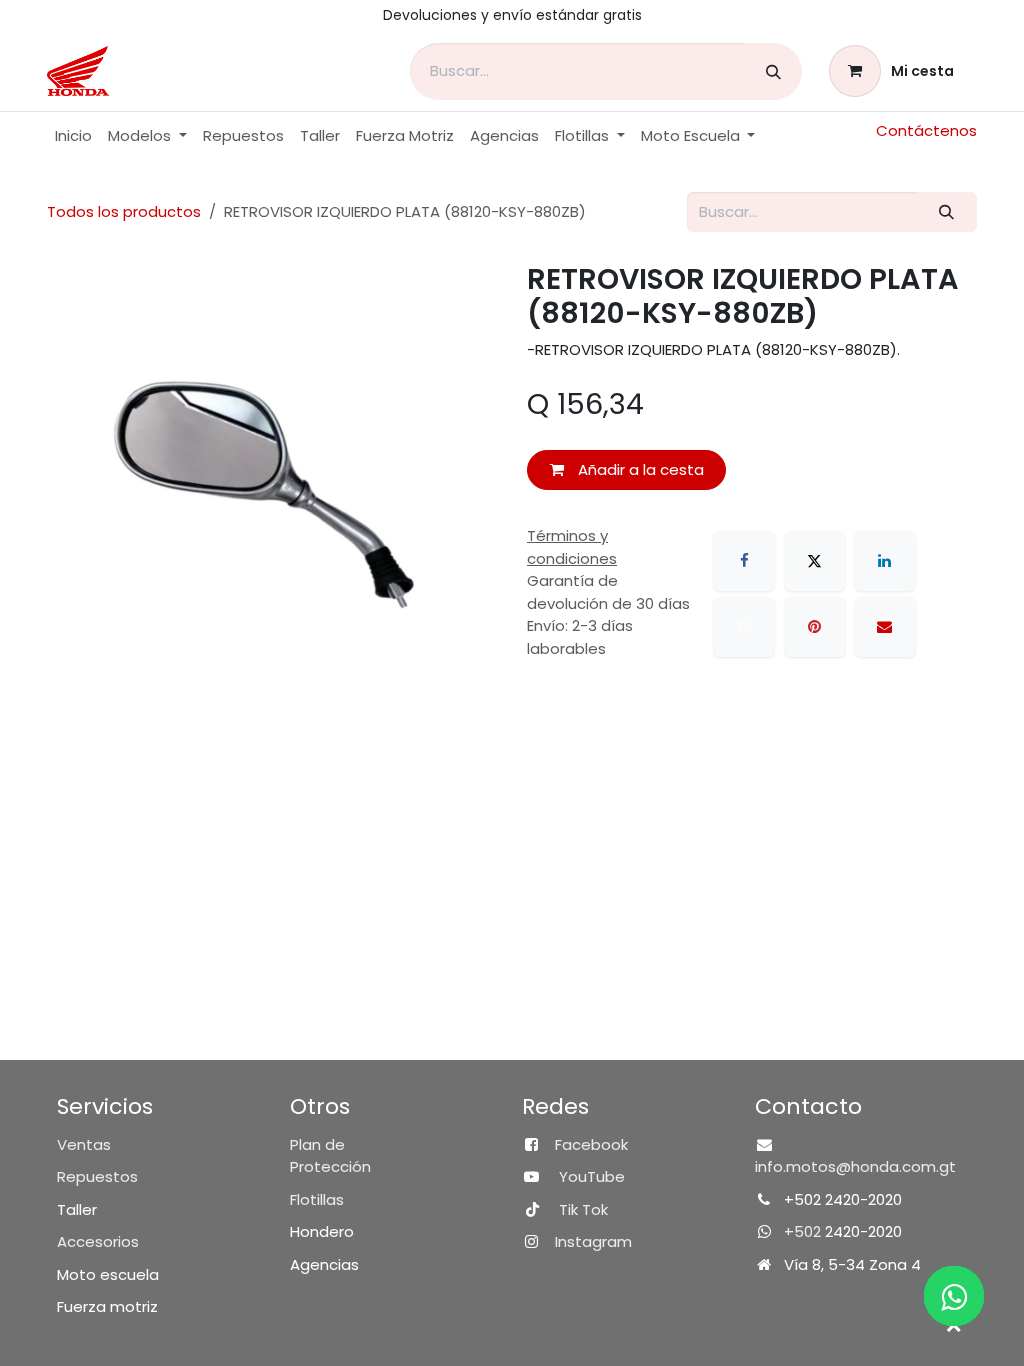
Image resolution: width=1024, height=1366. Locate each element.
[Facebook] (744, 561)
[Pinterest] (815, 627)
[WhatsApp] (744, 627)
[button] (953, 1326)
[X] (815, 561)
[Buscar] (773, 71)
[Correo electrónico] (885, 627)
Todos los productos (124, 211)
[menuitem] (73, 136)
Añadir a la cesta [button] (639, 469)
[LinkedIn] (885, 561)
